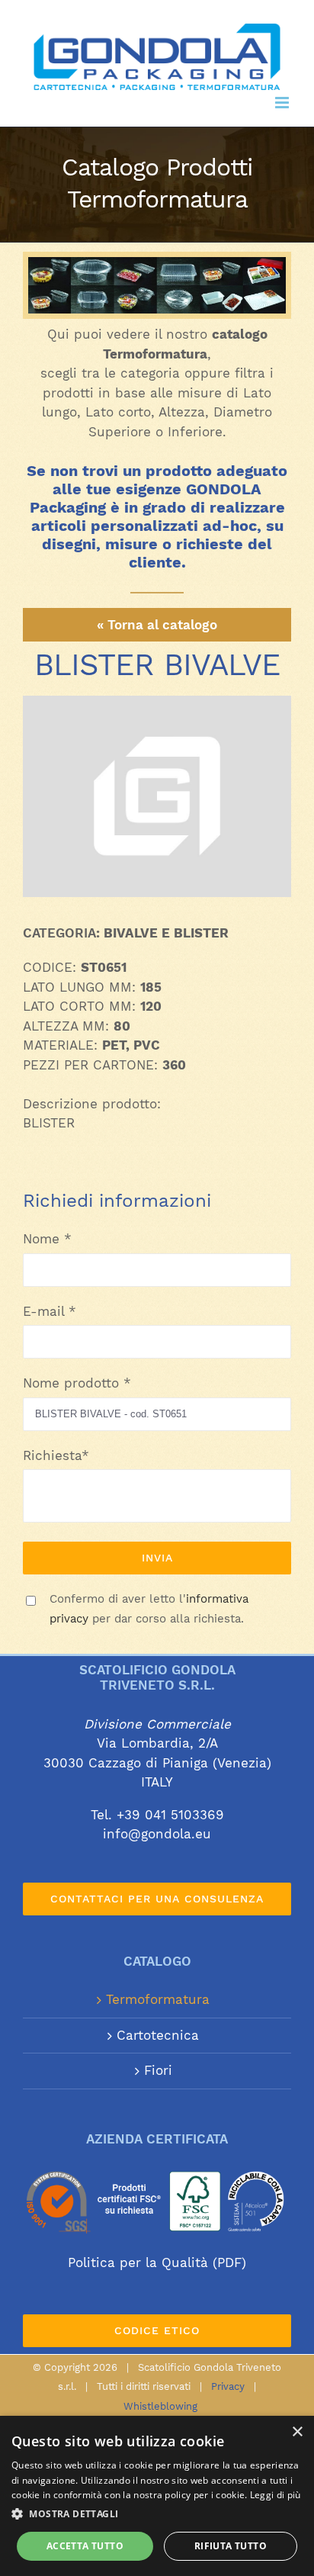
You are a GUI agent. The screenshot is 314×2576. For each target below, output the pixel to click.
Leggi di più (276, 2495)
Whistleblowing (160, 2406)
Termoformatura (158, 1999)
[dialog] (157, 2496)
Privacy (228, 2386)
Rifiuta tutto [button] (231, 2546)
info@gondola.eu (157, 1834)
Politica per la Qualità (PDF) (157, 2262)
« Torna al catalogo (157, 625)
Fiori (158, 2070)
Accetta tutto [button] (85, 2546)
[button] (157, 2514)
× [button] (297, 2432)
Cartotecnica (158, 2035)
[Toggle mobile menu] (283, 103)
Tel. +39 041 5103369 (157, 1815)
